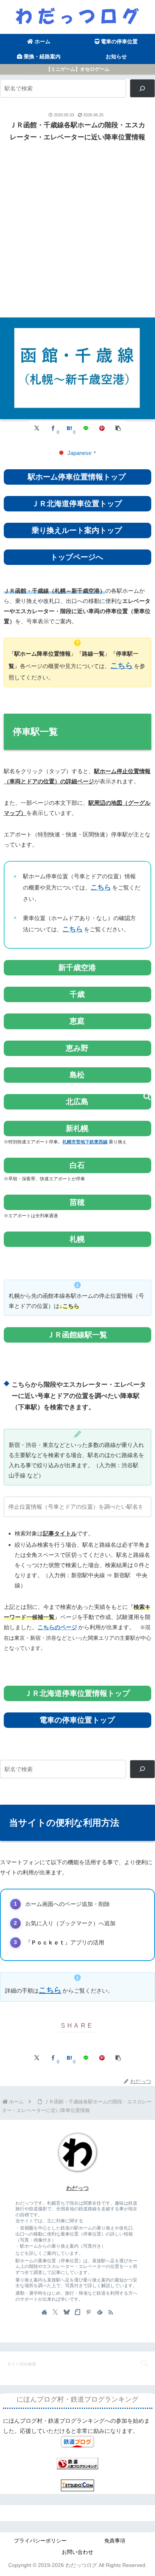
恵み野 (77, 1048)
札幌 (77, 1239)
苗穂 (77, 1202)
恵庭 (77, 1021)
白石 (77, 1165)
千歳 (77, 994)
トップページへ (77, 557)
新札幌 (77, 1128)
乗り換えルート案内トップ (77, 530)
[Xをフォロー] (55, 2312)
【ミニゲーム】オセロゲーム (78, 69)
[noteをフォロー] (77, 2312)
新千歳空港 (77, 968)
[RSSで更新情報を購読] (111, 2312)
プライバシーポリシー (40, 2541)
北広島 (77, 1102)
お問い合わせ (77, 2552)
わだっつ (77, 2188)
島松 (77, 1075)
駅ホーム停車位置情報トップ (77, 477)
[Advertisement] (77, 229)
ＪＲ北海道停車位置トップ (77, 504)
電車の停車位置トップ (77, 1720)
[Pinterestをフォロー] (88, 2312)
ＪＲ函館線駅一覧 (77, 1335)
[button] (118, 428)
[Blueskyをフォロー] (67, 2312)
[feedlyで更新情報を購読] (100, 2312)
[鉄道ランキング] (77, 2463)
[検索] (142, 88)
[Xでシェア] (37, 428)
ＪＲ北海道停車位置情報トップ (77, 1693)
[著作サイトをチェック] (44, 2312)
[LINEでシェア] (86, 428)
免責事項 (115, 2541)
